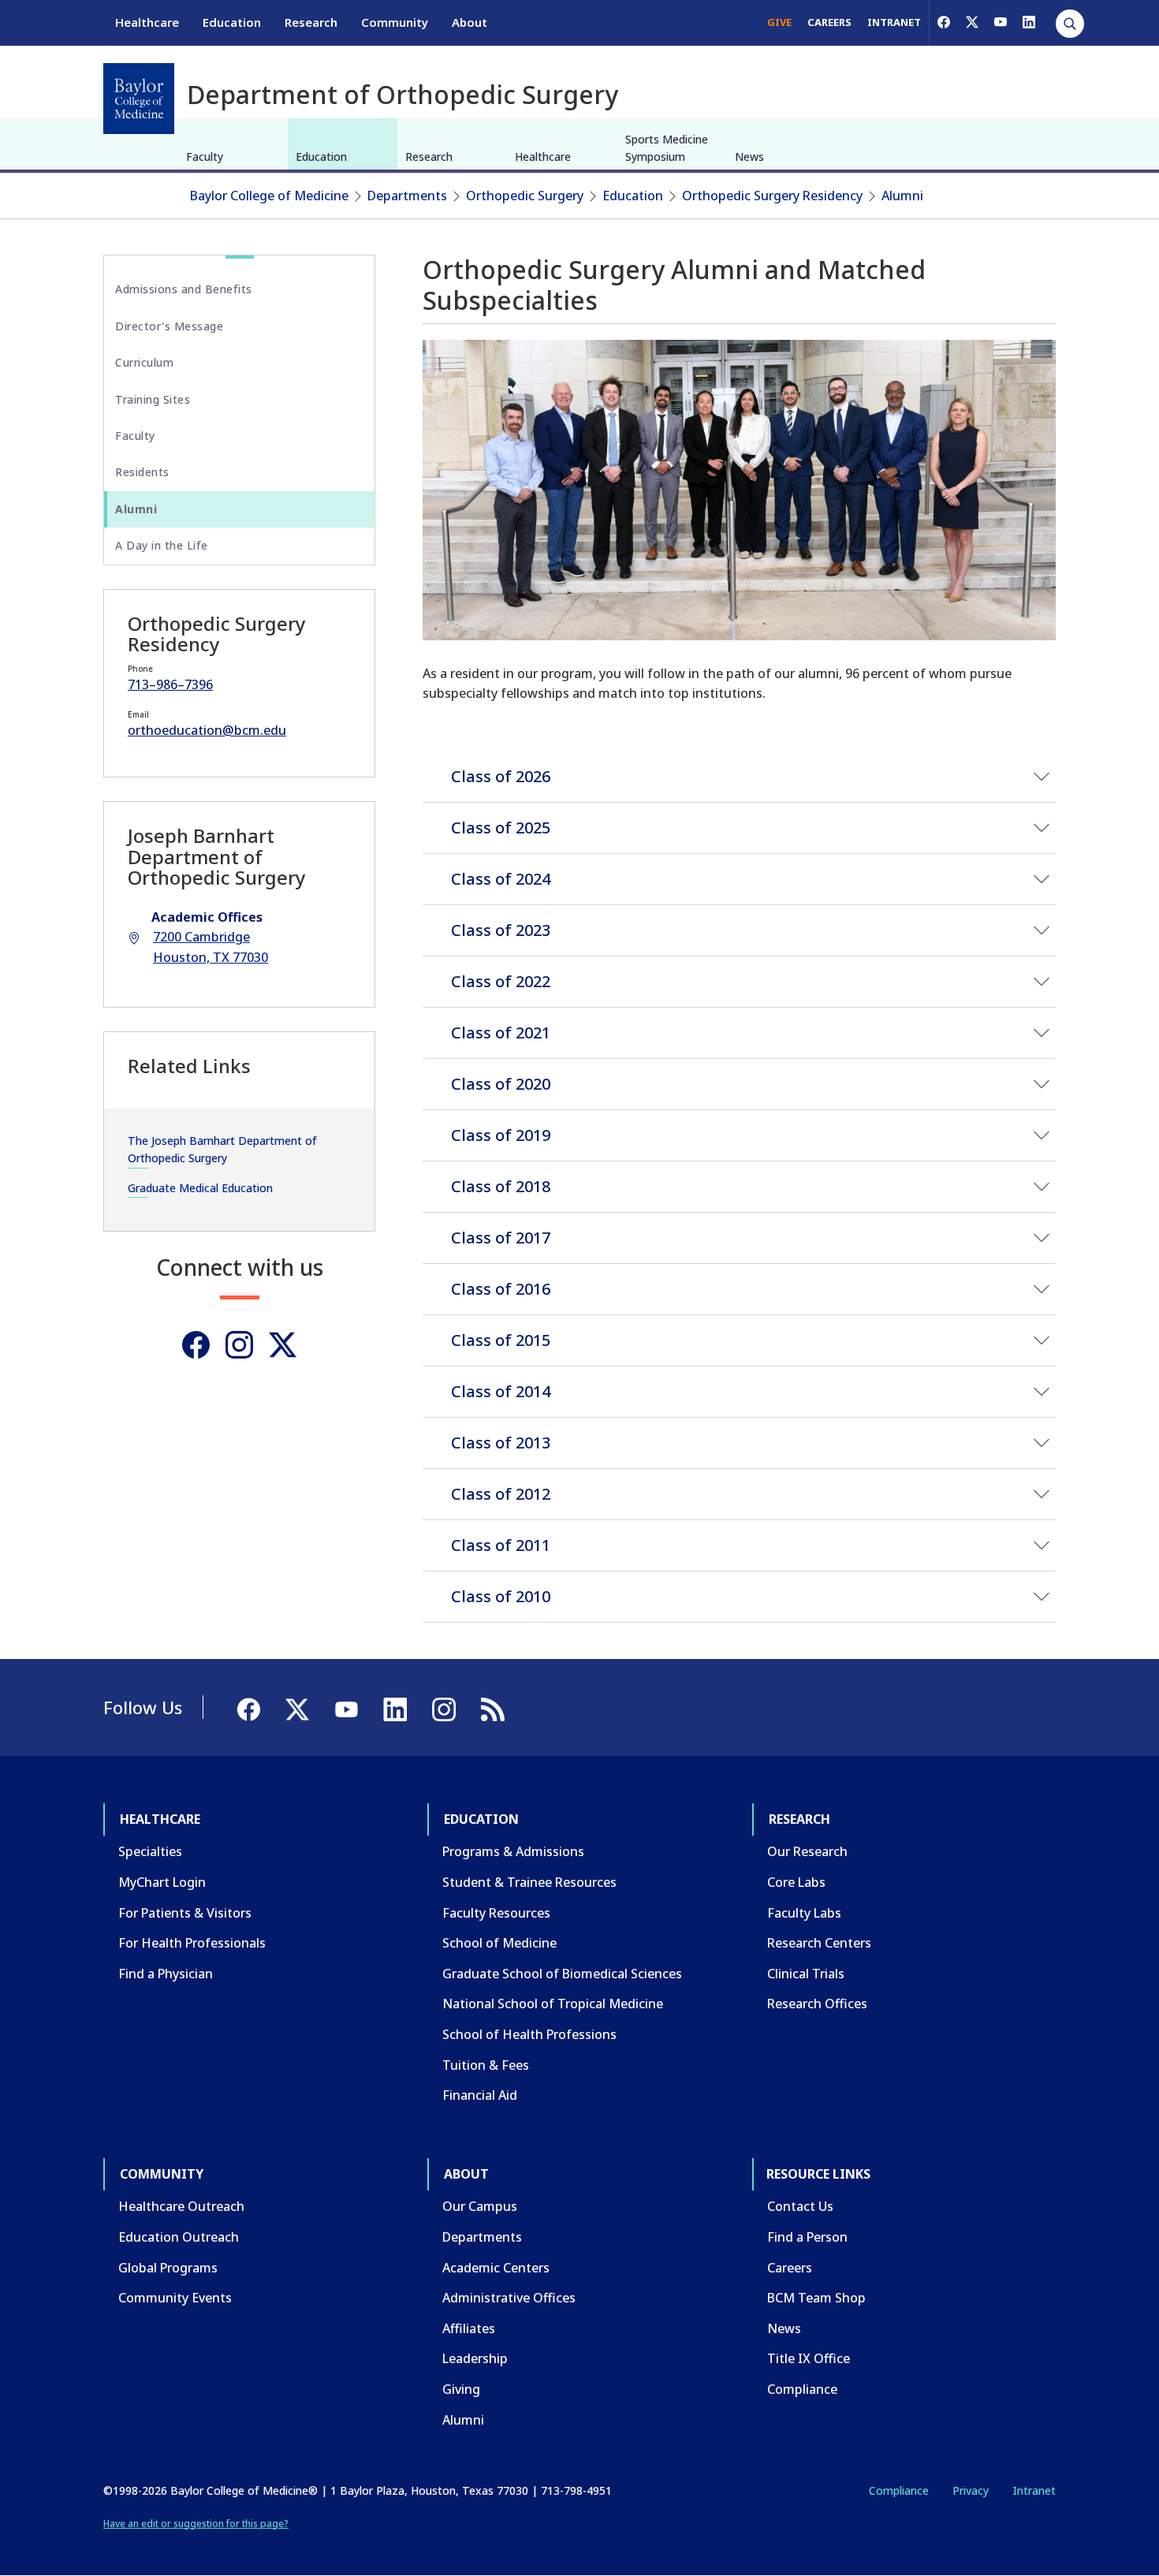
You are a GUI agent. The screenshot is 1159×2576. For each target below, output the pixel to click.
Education (232, 22)
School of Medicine (499, 1943)
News (749, 157)
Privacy (971, 2490)
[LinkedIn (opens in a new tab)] (1029, 22)
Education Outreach (179, 2237)
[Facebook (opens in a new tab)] (944, 22)
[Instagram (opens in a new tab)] (239, 1345)
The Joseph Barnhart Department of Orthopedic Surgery (222, 1149)
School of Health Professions (529, 2034)
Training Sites (153, 399)
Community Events (175, 2298)
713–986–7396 (170, 684)
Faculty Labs (804, 1913)
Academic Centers (496, 2268)
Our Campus (480, 2206)
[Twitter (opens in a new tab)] (283, 1345)
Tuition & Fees (486, 2065)
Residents (142, 472)
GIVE (779, 22)
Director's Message (169, 326)
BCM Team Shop (816, 2298)
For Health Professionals (192, 1943)
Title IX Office (809, 2358)
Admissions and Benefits (184, 289)
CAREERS (829, 22)
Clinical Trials (806, 1974)
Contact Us (800, 2206)
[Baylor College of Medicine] (139, 99)
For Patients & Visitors (185, 1913)
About (470, 22)
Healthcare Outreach (181, 2206)
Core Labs (796, 1882)
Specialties (150, 1851)
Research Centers (819, 1943)
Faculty (205, 157)
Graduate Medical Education (200, 1188)
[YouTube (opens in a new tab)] (1001, 22)
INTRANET (894, 22)
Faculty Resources (496, 1913)
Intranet (1034, 2490)
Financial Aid (480, 2095)
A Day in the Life (162, 545)
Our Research (807, 1851)
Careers (790, 2268)
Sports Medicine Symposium (667, 148)
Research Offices (817, 2004)
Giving (461, 2389)
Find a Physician (166, 1974)
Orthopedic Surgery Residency (772, 196)
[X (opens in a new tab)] (972, 22)
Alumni (902, 196)
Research (311, 22)
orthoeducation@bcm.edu (207, 730)
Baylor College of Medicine (269, 196)
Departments (407, 196)
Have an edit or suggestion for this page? (196, 2524)
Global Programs (168, 2268)
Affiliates (469, 2328)
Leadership (475, 2358)
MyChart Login (162, 1882)
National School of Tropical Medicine (553, 2004)
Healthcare (147, 22)
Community (395, 22)
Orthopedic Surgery (525, 196)
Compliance (802, 2389)
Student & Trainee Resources (529, 1882)
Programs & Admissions (513, 1851)
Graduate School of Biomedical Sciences (562, 1974)
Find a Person (807, 2237)
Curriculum (144, 362)
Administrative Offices (509, 2298)
